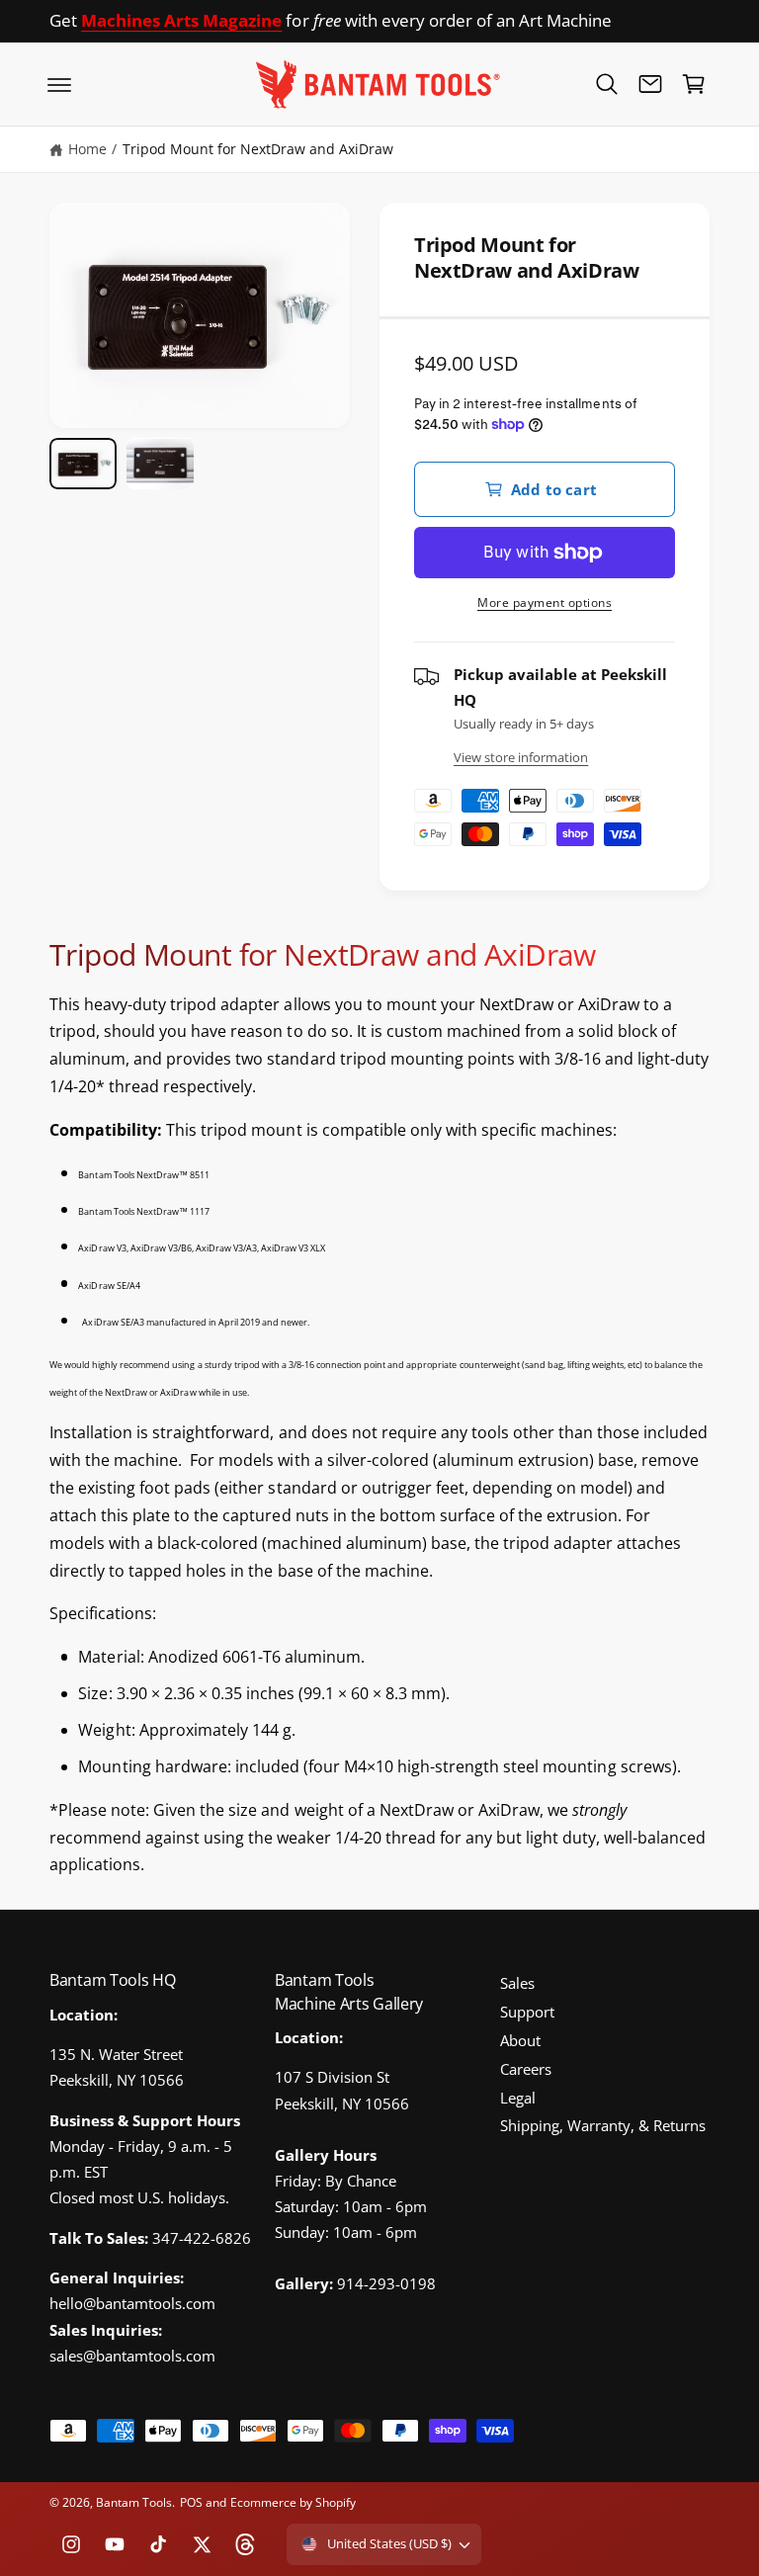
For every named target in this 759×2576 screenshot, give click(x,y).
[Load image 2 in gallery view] (160, 463)
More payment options (545, 602)
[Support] (650, 84)
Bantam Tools (134, 2502)
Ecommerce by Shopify (293, 2502)
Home (87, 149)
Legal (518, 2098)
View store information (521, 757)
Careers (526, 2069)
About (520, 2041)
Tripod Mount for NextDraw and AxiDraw (258, 149)
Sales (517, 1983)
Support (527, 2012)
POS (191, 2502)
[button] (59, 84)
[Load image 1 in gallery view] (83, 463)
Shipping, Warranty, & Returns (603, 2126)
